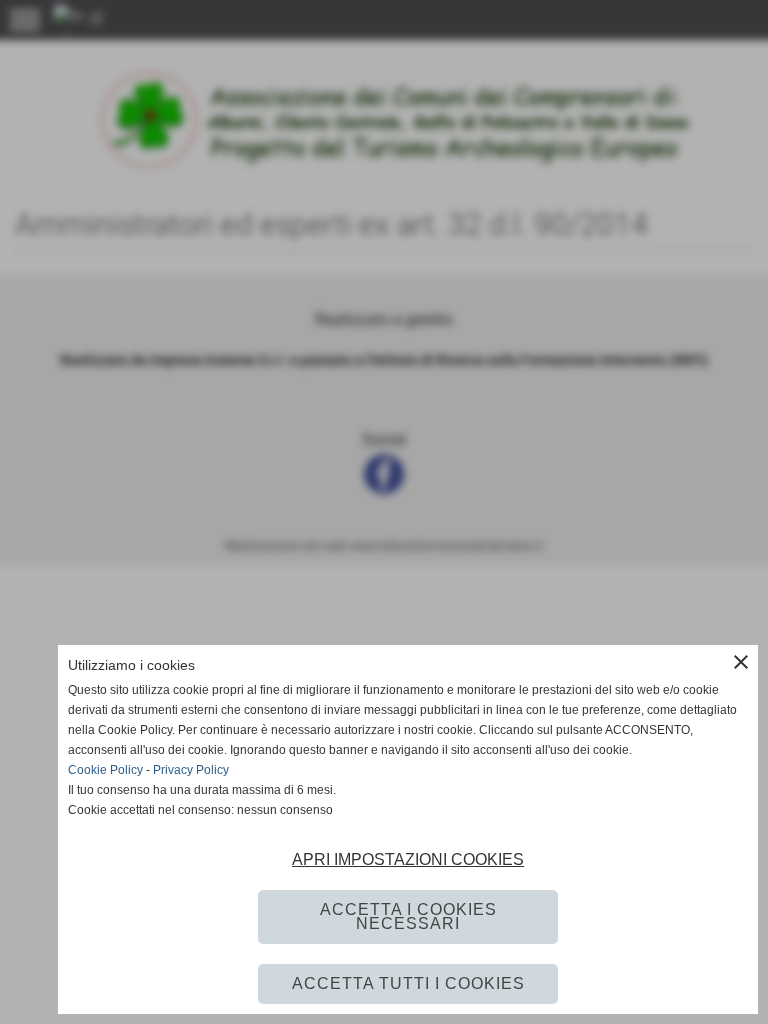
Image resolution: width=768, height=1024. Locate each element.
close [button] (741, 662)
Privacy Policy (191, 770)
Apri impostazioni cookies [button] (408, 859)
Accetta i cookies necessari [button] (408, 916)
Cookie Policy (105, 770)
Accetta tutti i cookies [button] (408, 983)
